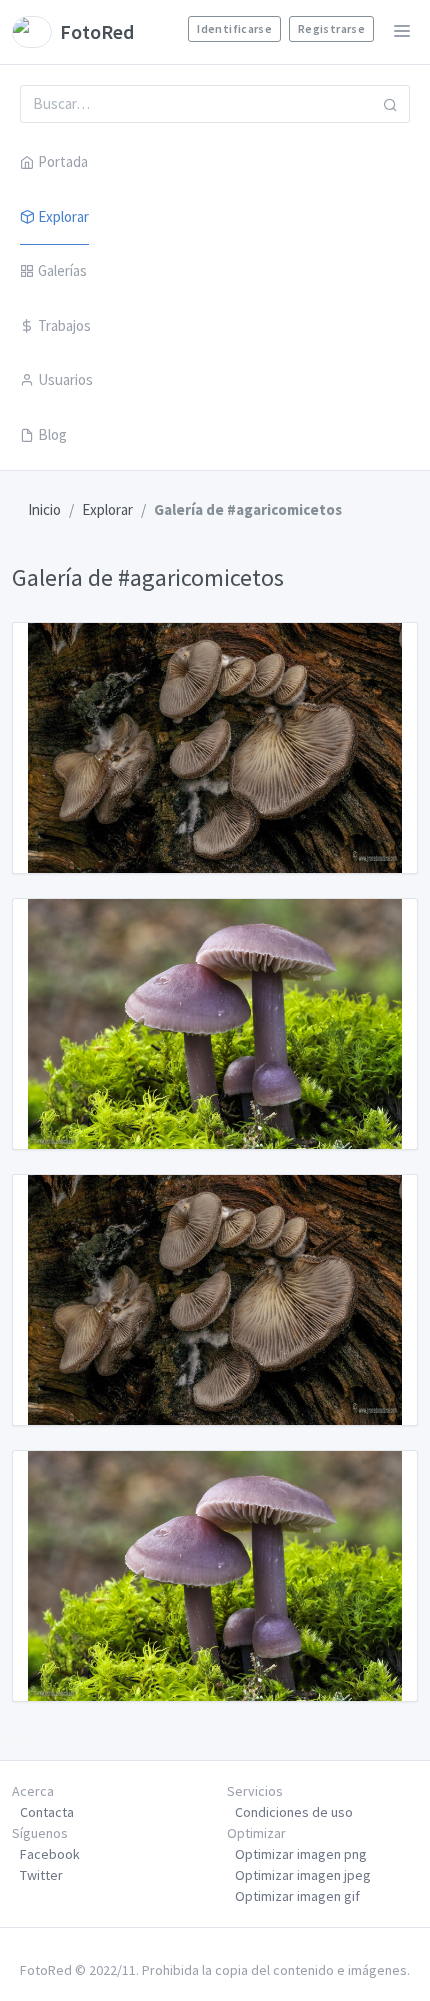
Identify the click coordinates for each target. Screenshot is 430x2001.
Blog (52, 434)
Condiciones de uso (294, 1812)
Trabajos (64, 325)
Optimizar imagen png (301, 1854)
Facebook (50, 1854)
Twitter (41, 1875)
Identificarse (234, 28)
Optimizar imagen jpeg (303, 1875)
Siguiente (30, 1736)
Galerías (62, 270)
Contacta (47, 1812)
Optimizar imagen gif (297, 1896)
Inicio (44, 509)
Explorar (63, 216)
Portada (63, 161)
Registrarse (331, 28)
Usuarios (65, 379)
